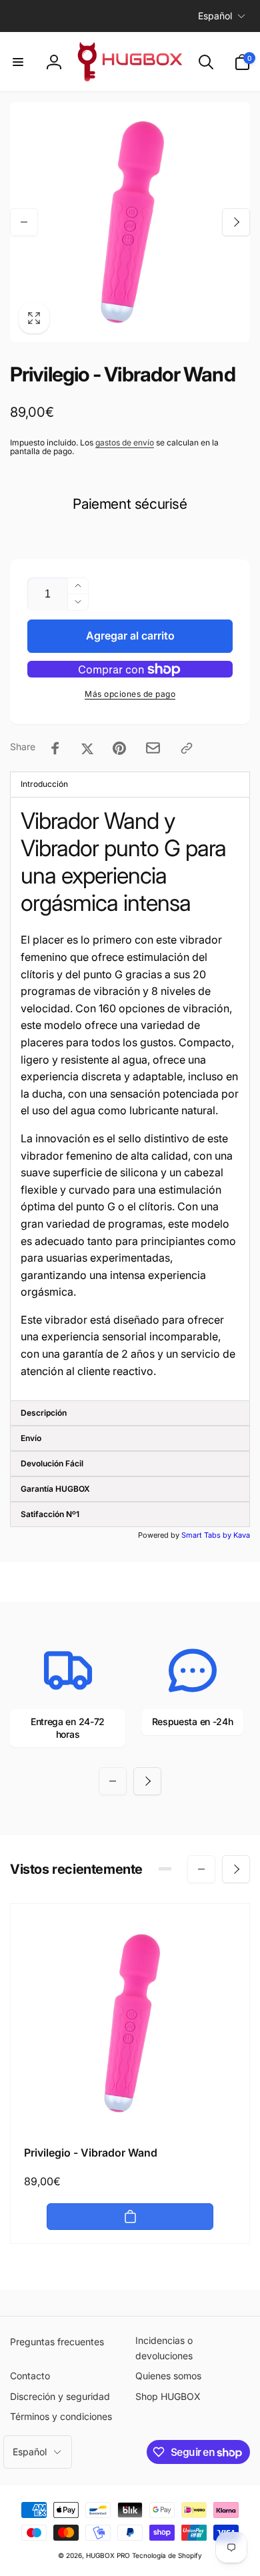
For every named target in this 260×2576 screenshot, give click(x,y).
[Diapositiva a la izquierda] (24, 222)
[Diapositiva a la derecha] (236, 222)
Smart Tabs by (207, 1535)
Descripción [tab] (44, 1413)
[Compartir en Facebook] (55, 748)
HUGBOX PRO (108, 2555)
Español (215, 16)
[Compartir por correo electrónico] (153, 748)
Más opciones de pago (130, 694)
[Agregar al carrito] (130, 2217)
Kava (242, 1535)
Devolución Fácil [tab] (52, 1463)
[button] (18, 62)
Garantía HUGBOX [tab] (55, 1489)
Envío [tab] (31, 1438)
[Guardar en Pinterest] (119, 748)
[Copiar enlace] (187, 748)
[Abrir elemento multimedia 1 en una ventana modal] (130, 222)
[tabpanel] (130, 1099)
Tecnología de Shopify (167, 2555)
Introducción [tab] (44, 784)
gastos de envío (125, 442)
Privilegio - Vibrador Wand (91, 2153)
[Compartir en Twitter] (87, 748)
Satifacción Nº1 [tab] (50, 1514)
